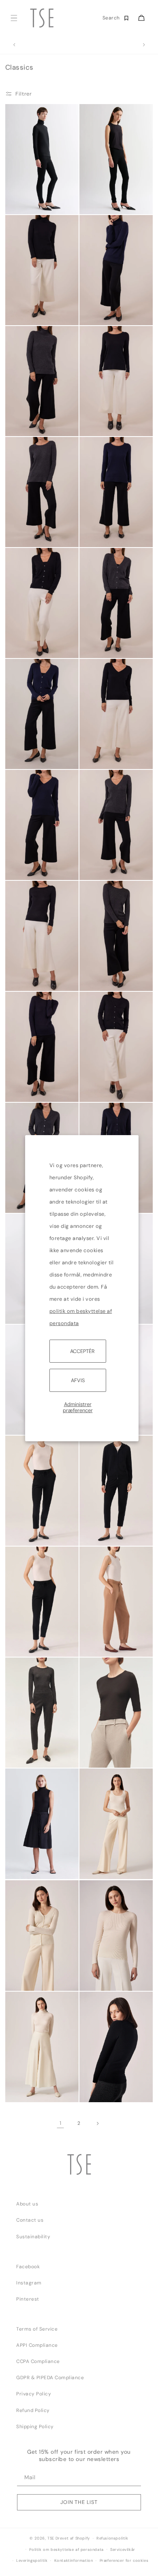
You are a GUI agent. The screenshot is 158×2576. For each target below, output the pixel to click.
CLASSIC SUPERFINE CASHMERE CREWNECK (32, 978)
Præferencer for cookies (124, 2561)
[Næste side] (97, 2123)
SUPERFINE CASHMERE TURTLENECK (33, 202)
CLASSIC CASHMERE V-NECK (106, 758)
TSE (51, 2538)
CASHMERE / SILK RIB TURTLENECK (33, 2091)
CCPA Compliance (38, 2361)
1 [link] (61, 2123)
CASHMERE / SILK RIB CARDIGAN (29, 1979)
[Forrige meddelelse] (14, 45)
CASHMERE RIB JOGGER (98, 1646)
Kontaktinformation (74, 2561)
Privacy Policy (34, 2394)
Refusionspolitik (112, 2538)
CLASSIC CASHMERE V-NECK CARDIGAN (32, 647)
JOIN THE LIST (79, 2502)
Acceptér (82, 1351)
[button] (14, 18)
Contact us (30, 2220)
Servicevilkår (123, 2550)
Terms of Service (37, 2329)
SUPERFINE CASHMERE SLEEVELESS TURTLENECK (25, 1864)
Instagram (29, 2283)
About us (27, 2204)
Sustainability (33, 2237)
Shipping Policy (35, 2427)
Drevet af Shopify (73, 2538)
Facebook (28, 2267)
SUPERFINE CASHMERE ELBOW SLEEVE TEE (105, 1756)
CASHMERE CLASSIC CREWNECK (106, 2091)
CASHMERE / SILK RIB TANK (107, 1868)
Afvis (78, 1380)
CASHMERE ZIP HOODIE (100, 1535)
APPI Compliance (37, 2345)
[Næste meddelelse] (144, 45)
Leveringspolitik (32, 2561)
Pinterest (28, 2299)
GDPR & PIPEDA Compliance (50, 2378)
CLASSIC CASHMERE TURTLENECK (32, 314)
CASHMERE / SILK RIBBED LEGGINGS (104, 203)
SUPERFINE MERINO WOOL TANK (31, 1535)
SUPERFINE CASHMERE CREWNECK (32, 1756)
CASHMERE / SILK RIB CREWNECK (107, 1979)
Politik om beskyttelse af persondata (66, 2550)
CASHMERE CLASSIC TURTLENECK (32, 425)
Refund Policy (33, 2410)
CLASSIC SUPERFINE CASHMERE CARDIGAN (106, 1089)
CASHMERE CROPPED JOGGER (31, 1646)
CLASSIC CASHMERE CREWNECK (106, 425)
